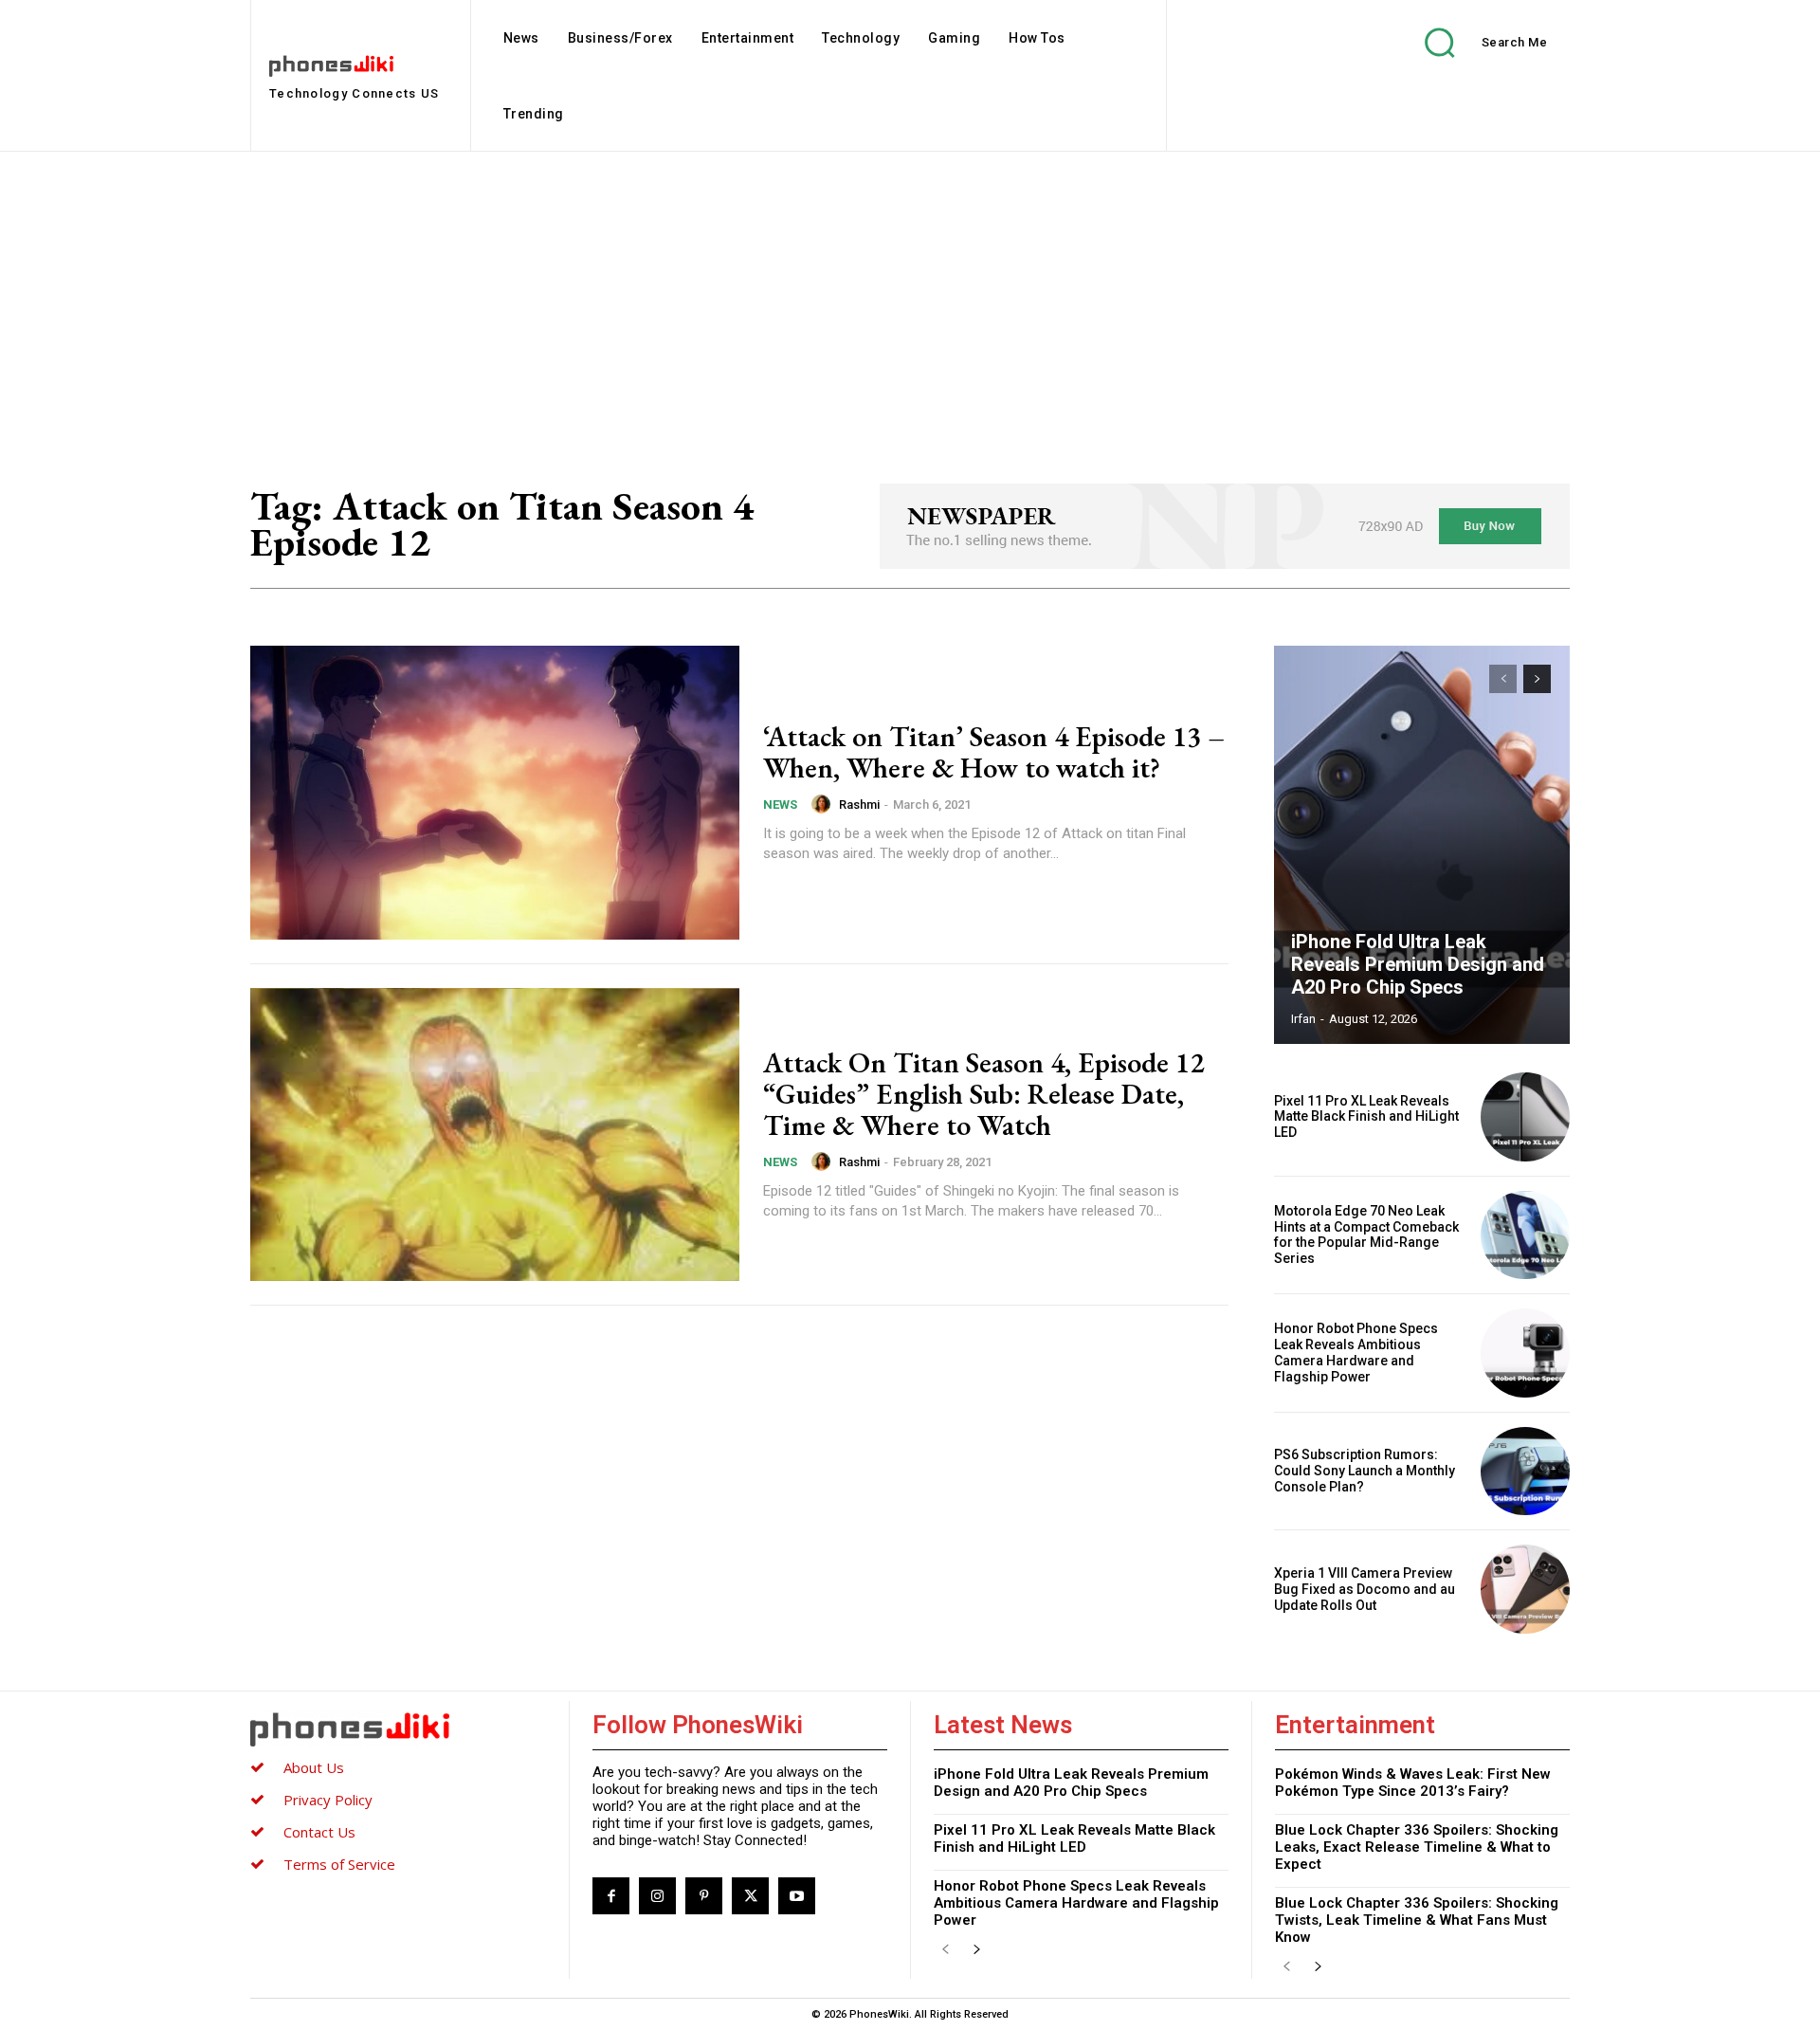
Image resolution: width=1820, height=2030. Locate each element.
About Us (314, 1767)
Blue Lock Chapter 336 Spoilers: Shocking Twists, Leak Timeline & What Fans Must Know (1417, 1920)
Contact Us (319, 1832)
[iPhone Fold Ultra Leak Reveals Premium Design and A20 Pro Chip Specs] (1422, 845)
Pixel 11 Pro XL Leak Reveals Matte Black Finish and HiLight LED (1366, 1117)
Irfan (1303, 1019)
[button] (1472, 42)
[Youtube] (797, 1896)
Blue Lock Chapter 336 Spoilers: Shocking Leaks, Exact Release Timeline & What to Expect (1417, 1847)
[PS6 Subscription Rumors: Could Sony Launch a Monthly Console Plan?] (1525, 1472)
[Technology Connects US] (398, 1728)
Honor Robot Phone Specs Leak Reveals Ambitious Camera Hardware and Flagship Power (1356, 1352)
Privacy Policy (328, 1800)
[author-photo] (824, 804)
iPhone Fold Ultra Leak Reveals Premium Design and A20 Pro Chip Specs (1418, 964)
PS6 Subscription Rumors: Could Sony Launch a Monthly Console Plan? (1365, 1471)
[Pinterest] (704, 1896)
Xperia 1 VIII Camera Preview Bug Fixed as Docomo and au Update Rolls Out (1365, 1589)
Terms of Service (339, 1864)
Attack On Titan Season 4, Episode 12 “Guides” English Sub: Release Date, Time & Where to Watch (983, 1094)
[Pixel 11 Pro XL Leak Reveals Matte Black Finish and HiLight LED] (1525, 1117)
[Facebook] (611, 1896)
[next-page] (1537, 679)
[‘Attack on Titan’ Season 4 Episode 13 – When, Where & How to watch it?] (495, 793)
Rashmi (859, 805)
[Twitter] (750, 1896)
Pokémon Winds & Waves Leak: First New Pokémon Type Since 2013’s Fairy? (1413, 1783)
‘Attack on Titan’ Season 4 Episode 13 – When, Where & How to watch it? (994, 752)
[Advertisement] (910, 294)
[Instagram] (657, 1896)
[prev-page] (1503, 679)
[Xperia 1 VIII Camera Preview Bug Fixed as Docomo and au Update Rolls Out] (1525, 1589)
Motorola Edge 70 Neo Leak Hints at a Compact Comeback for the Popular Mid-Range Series (1366, 1234)
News (780, 805)
